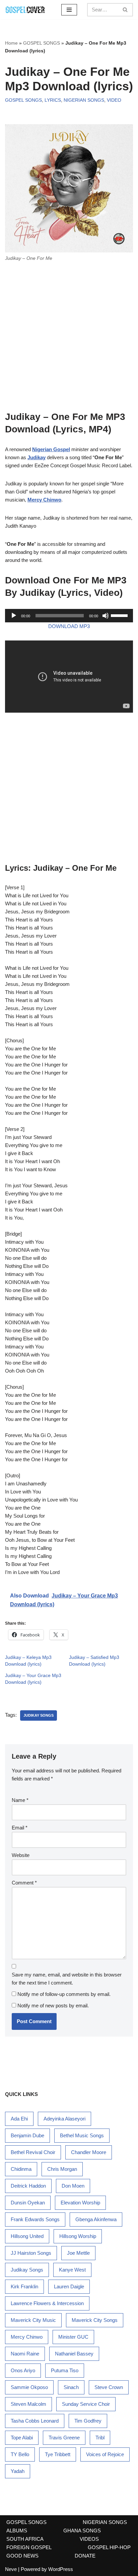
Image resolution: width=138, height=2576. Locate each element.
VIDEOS (89, 2539)
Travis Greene (64, 2438)
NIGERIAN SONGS (84, 100)
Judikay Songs (39, 1715)
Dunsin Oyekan (28, 2203)
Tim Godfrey (88, 2421)
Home (11, 43)
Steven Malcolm (28, 2404)
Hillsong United (27, 2236)
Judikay (37, 457)
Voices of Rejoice (105, 2454)
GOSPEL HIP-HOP (109, 2547)
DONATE (85, 2556)
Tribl (100, 2438)
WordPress (61, 2569)
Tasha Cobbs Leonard (35, 2421)
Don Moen (73, 2186)
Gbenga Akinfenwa (96, 2219)
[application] (69, 616)
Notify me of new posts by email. (53, 2006)
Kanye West (72, 2270)
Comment (24, 1883)
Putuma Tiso (65, 2370)
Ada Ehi (19, 2119)
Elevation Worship (80, 2203)
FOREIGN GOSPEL (29, 2547)
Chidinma (21, 2169)
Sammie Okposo (29, 2387)
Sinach (71, 2387)
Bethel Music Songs (82, 2135)
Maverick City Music (33, 2320)
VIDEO (114, 100)
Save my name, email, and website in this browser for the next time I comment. (67, 1979)
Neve (11, 2569)
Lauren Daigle (69, 2286)
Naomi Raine (25, 2354)
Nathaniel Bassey (74, 2354)
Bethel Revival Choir (33, 2152)
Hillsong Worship (78, 2236)
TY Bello (20, 2454)
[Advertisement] (69, 339)
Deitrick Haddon (28, 2186)
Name (20, 1800)
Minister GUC (73, 2337)
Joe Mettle (78, 2253)
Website (21, 1855)
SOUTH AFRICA (25, 2539)
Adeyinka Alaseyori (64, 2119)
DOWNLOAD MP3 (69, 626)
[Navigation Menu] (69, 10)
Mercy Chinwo (27, 2337)
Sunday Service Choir (86, 2404)
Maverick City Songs (95, 2320)
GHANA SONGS (82, 2531)
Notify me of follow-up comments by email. (64, 1994)
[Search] (125, 10)
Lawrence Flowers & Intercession (47, 2303)
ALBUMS (17, 2531)
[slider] (120, 615)
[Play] (14, 616)
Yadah (18, 2471)
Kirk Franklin (24, 2286)
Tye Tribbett (58, 2454)
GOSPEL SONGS (42, 43)
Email (20, 1828)
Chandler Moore (89, 2152)
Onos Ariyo (23, 2370)
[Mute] (106, 616)
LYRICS (53, 100)
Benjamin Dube (27, 2135)
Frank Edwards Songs (35, 2219)
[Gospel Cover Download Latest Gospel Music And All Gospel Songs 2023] (25, 10)
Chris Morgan (62, 2169)
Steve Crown (109, 2387)
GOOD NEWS (22, 2556)
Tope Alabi (22, 2438)
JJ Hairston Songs (31, 2253)
